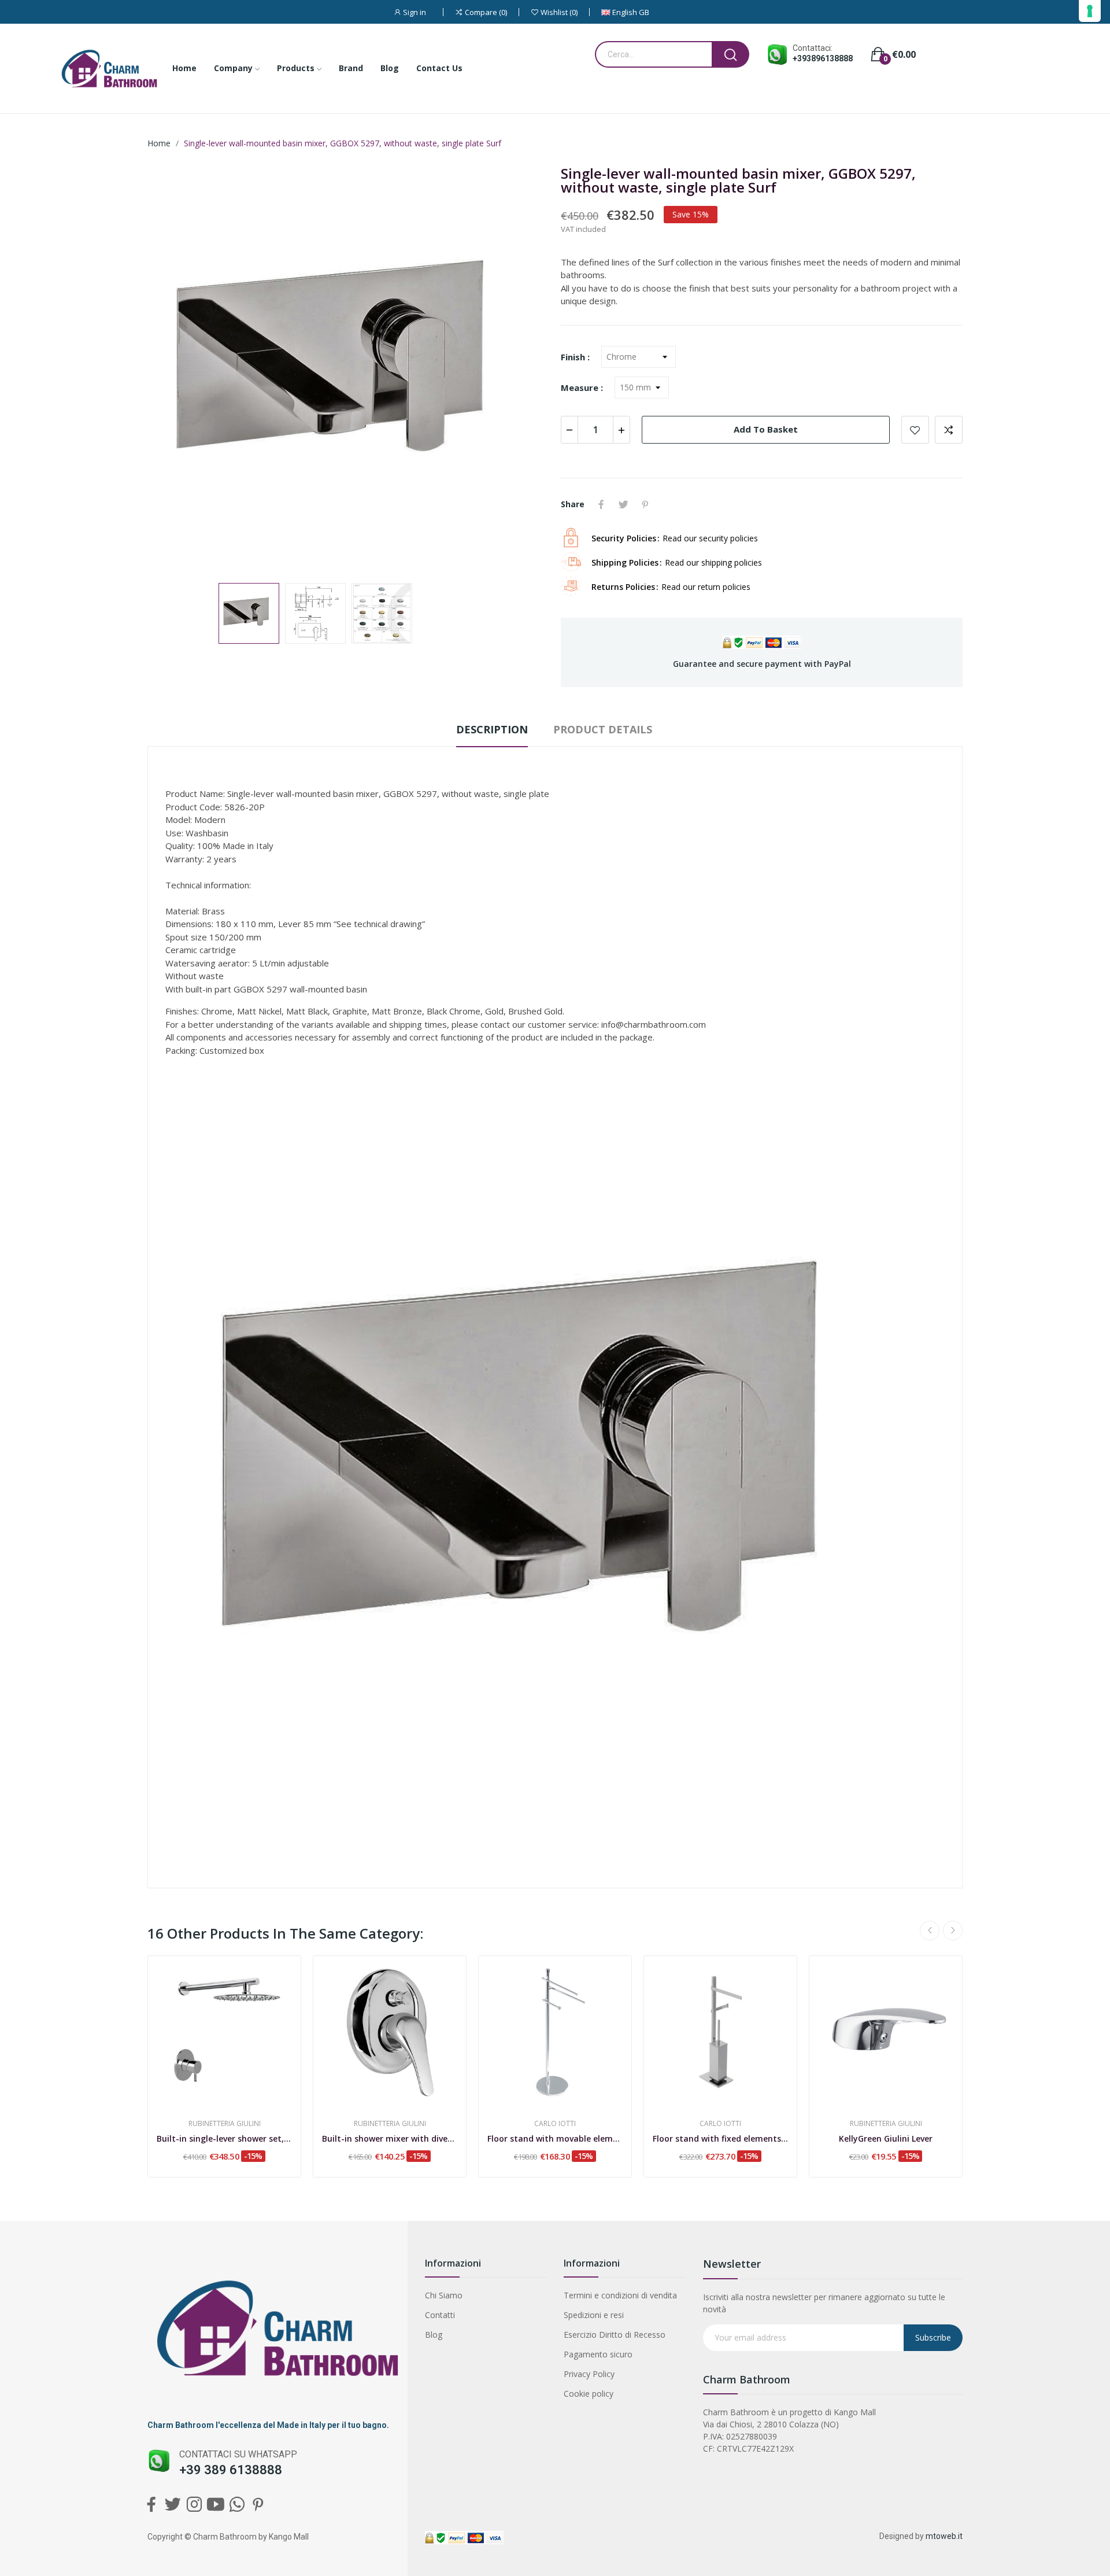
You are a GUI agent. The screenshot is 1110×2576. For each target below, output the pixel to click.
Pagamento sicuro (598, 2354)
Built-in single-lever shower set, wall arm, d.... (224, 2138)
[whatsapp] (237, 2505)
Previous (175, 369)
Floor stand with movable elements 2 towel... (555, 2138)
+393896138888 (823, 58)
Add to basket (766, 429)
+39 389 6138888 (231, 2470)
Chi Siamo (444, 2295)
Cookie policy (589, 2394)
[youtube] (215, 2505)
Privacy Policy (589, 2374)
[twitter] (173, 2505)
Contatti (440, 2315)
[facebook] (151, 2505)
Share (601, 504)
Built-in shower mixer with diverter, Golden (390, 2138)
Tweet (623, 504)
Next (522, 369)
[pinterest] (258, 2505)
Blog (434, 2335)
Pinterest (645, 504)
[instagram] (194, 2505)
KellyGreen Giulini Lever (886, 2138)
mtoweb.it (944, 2536)
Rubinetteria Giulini (225, 2124)
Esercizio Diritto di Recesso (615, 2335)
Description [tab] (492, 729)
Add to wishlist (915, 430)
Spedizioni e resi (594, 2315)
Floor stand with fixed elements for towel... (720, 2138)
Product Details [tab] (603, 729)
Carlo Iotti (555, 2124)
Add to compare (949, 430)
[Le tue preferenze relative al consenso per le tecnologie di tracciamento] (1090, 11)
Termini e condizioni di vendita (620, 2295)
